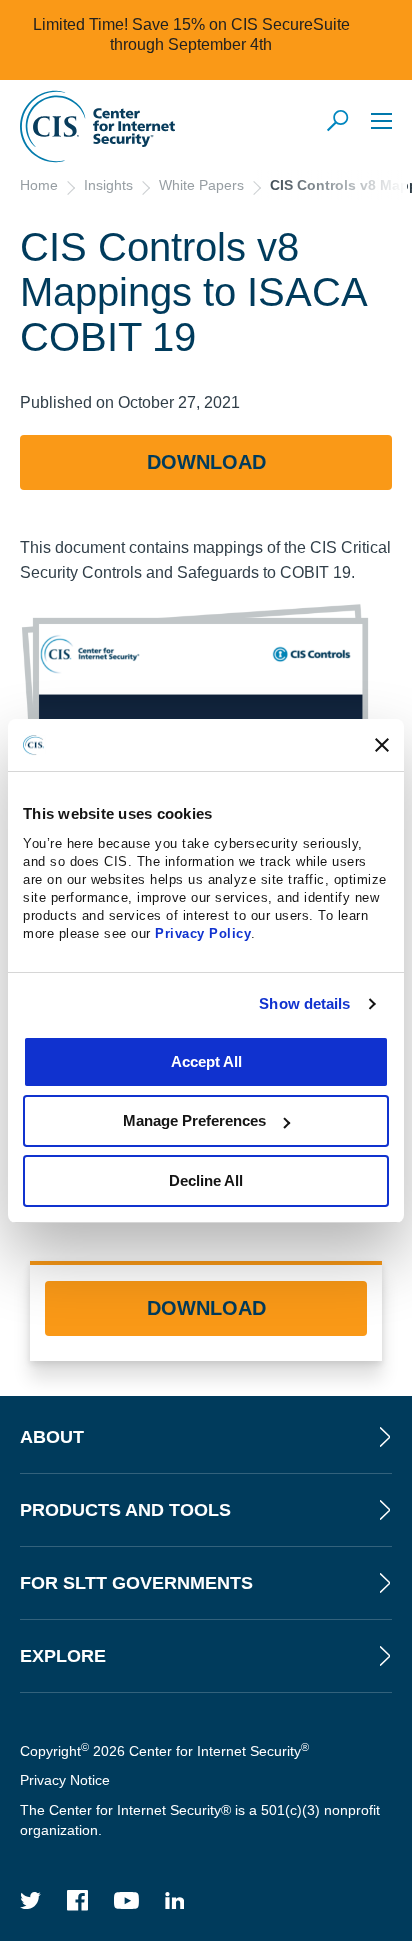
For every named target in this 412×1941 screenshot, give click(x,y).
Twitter (31, 1900)
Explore (63, 1656)
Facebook (78, 1900)
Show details (304, 1003)
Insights (108, 185)
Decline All (206, 1180)
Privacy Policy (203, 933)
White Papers (201, 185)
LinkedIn (175, 1900)
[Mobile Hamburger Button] (381, 120)
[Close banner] (382, 745)
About (52, 1437)
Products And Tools (125, 1510)
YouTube (127, 1900)
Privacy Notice (65, 1780)
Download (206, 462)
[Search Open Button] (339, 122)
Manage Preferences (194, 1120)
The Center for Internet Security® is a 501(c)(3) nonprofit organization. (200, 1820)
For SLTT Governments (136, 1583)
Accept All (206, 1061)
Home (39, 185)
